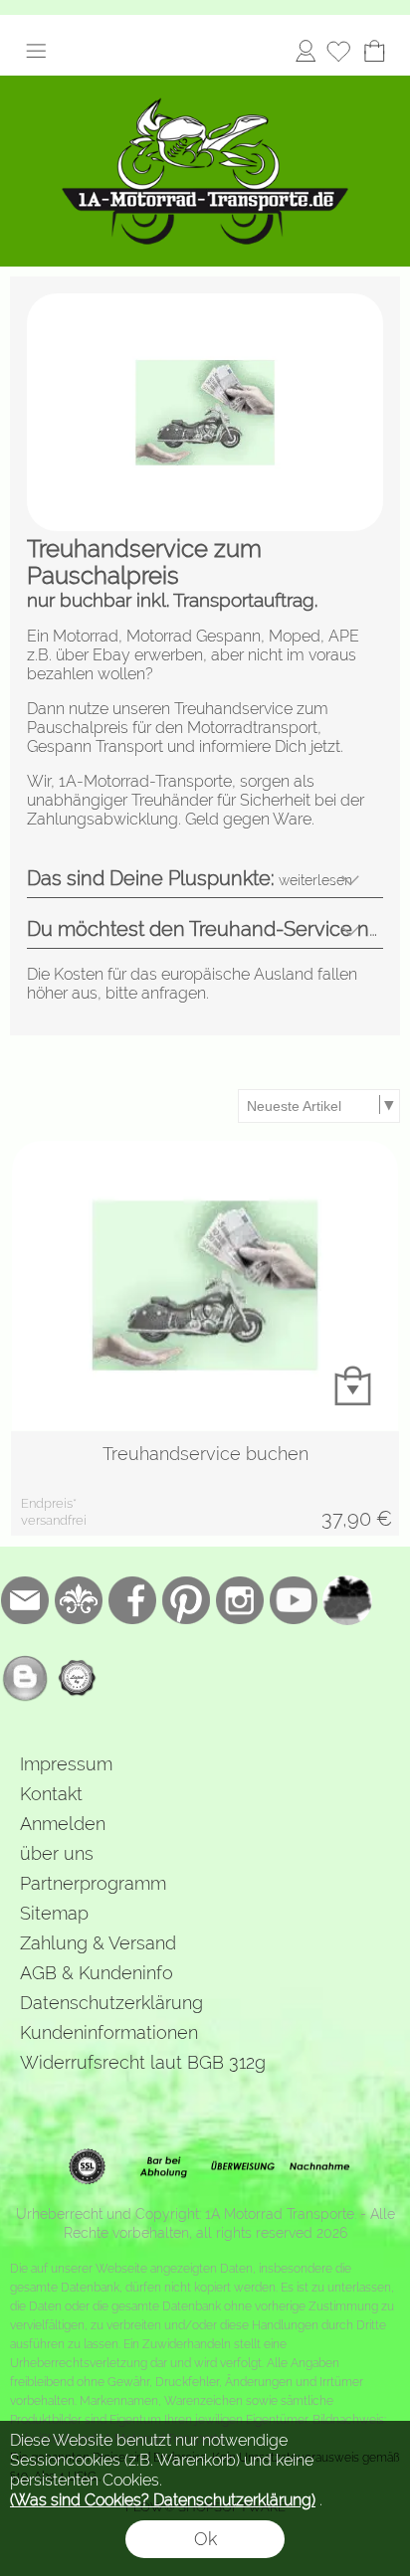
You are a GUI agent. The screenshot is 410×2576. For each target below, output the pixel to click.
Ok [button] (205, 2539)
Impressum (66, 1764)
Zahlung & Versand (98, 1943)
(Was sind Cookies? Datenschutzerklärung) (163, 2500)
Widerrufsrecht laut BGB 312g (143, 2062)
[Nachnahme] (320, 2167)
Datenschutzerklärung (111, 2003)
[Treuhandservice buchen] (205, 1483)
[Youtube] (294, 1600)
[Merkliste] (338, 51)
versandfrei (54, 1520)
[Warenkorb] (374, 51)
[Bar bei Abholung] (165, 2167)
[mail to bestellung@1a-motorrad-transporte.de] (25, 1600)
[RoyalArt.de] (79, 1600)
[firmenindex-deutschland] (347, 1600)
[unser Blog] (25, 1678)
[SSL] (87, 2167)
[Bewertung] (79, 1678)
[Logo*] (205, 84)
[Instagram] (240, 1600)
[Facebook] (132, 1600)
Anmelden (306, 50)
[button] (36, 51)
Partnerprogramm (93, 1883)
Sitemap (54, 1913)
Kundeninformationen (109, 2032)
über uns (57, 1853)
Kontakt (51, 1794)
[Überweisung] (242, 2167)
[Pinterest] (186, 1600)
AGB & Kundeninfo (97, 1973)
